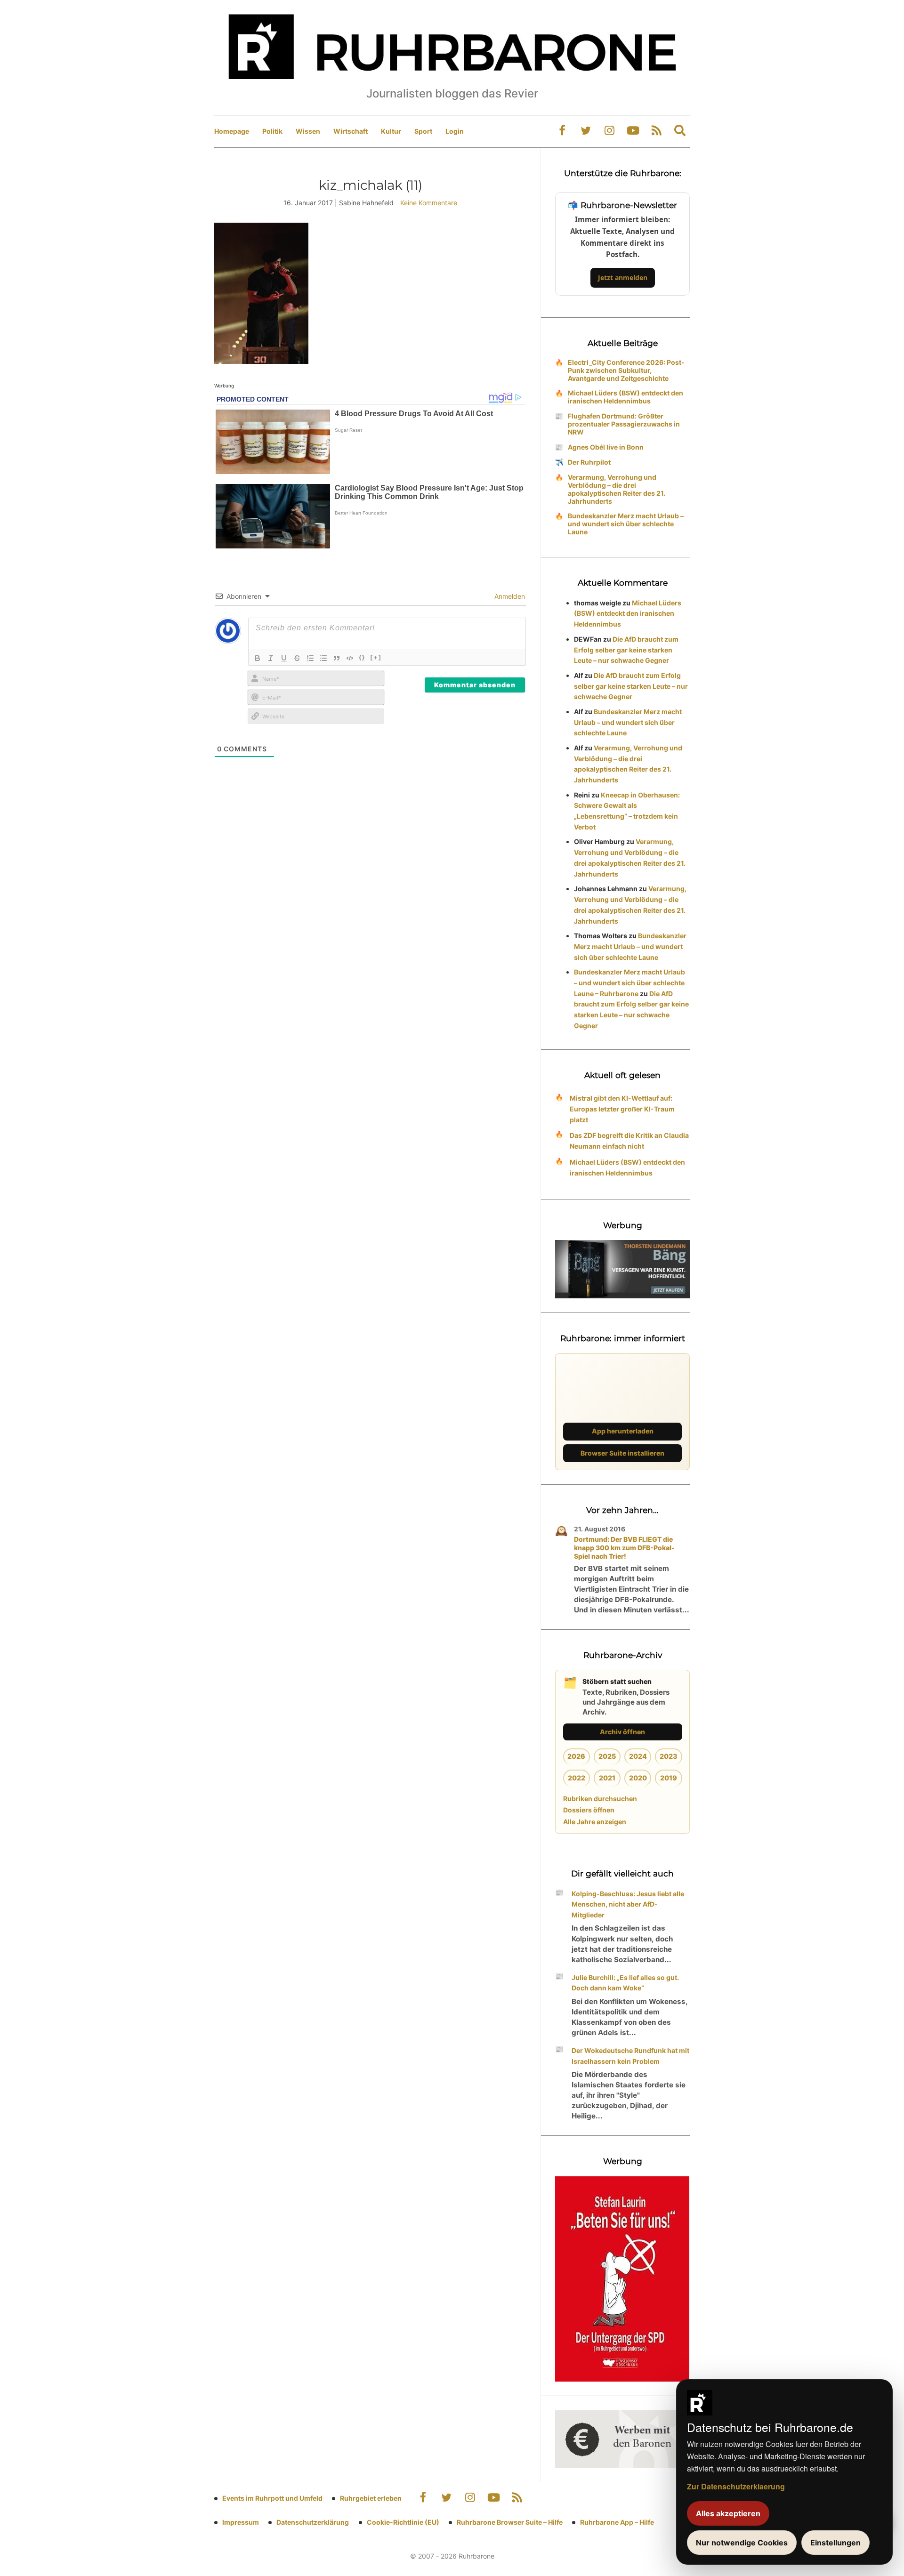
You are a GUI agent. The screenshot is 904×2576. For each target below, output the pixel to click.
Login (455, 131)
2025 (607, 1756)
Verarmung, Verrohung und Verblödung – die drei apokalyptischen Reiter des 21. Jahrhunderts (617, 489)
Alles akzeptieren (728, 2513)
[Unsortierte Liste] (323, 658)
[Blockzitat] (337, 658)
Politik (272, 131)
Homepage (232, 131)
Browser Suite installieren (622, 1453)
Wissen (308, 131)
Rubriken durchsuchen (600, 1799)
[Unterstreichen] (284, 658)
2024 (638, 1756)
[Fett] (258, 658)
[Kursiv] (271, 658)
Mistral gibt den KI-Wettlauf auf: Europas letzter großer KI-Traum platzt (622, 1109)
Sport (423, 131)
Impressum (241, 2522)
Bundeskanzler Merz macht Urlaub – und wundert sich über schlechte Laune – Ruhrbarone (630, 983)
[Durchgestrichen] (297, 658)
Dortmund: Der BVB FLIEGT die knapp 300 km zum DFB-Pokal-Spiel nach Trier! (624, 1548)
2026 (576, 1756)
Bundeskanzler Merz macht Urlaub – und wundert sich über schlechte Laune (626, 524)
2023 (669, 1756)
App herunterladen (623, 1431)
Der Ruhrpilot (589, 462)
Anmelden (509, 596)
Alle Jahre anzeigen (595, 1822)
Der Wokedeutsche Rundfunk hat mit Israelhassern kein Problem (630, 2056)
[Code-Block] (350, 658)
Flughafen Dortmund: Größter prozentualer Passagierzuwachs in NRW (624, 424)
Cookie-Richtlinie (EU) (403, 2522)
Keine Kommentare (429, 203)
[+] (376, 657)
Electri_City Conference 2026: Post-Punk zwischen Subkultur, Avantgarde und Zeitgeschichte (626, 370)
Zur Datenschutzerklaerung (736, 2486)
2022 (577, 1778)
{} (362, 657)
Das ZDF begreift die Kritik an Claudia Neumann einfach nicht (629, 1141)
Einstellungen (835, 2543)
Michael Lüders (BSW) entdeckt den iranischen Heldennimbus (626, 397)
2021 (607, 1778)
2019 (669, 1778)
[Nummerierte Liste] (310, 658)
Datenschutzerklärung (313, 2522)
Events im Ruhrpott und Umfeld (272, 2498)
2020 (638, 1778)
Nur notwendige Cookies (742, 2543)
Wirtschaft (351, 131)
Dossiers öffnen (589, 1810)
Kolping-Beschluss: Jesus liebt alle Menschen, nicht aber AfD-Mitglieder (628, 1904)
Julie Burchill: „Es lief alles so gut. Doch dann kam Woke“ (625, 1983)
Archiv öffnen (622, 1732)
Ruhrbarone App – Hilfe (617, 2522)
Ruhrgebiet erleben (371, 2498)
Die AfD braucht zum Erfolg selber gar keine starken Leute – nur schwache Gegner (626, 650)
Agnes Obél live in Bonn (606, 447)
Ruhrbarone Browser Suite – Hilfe (510, 2522)
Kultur (391, 131)
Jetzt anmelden (623, 278)
